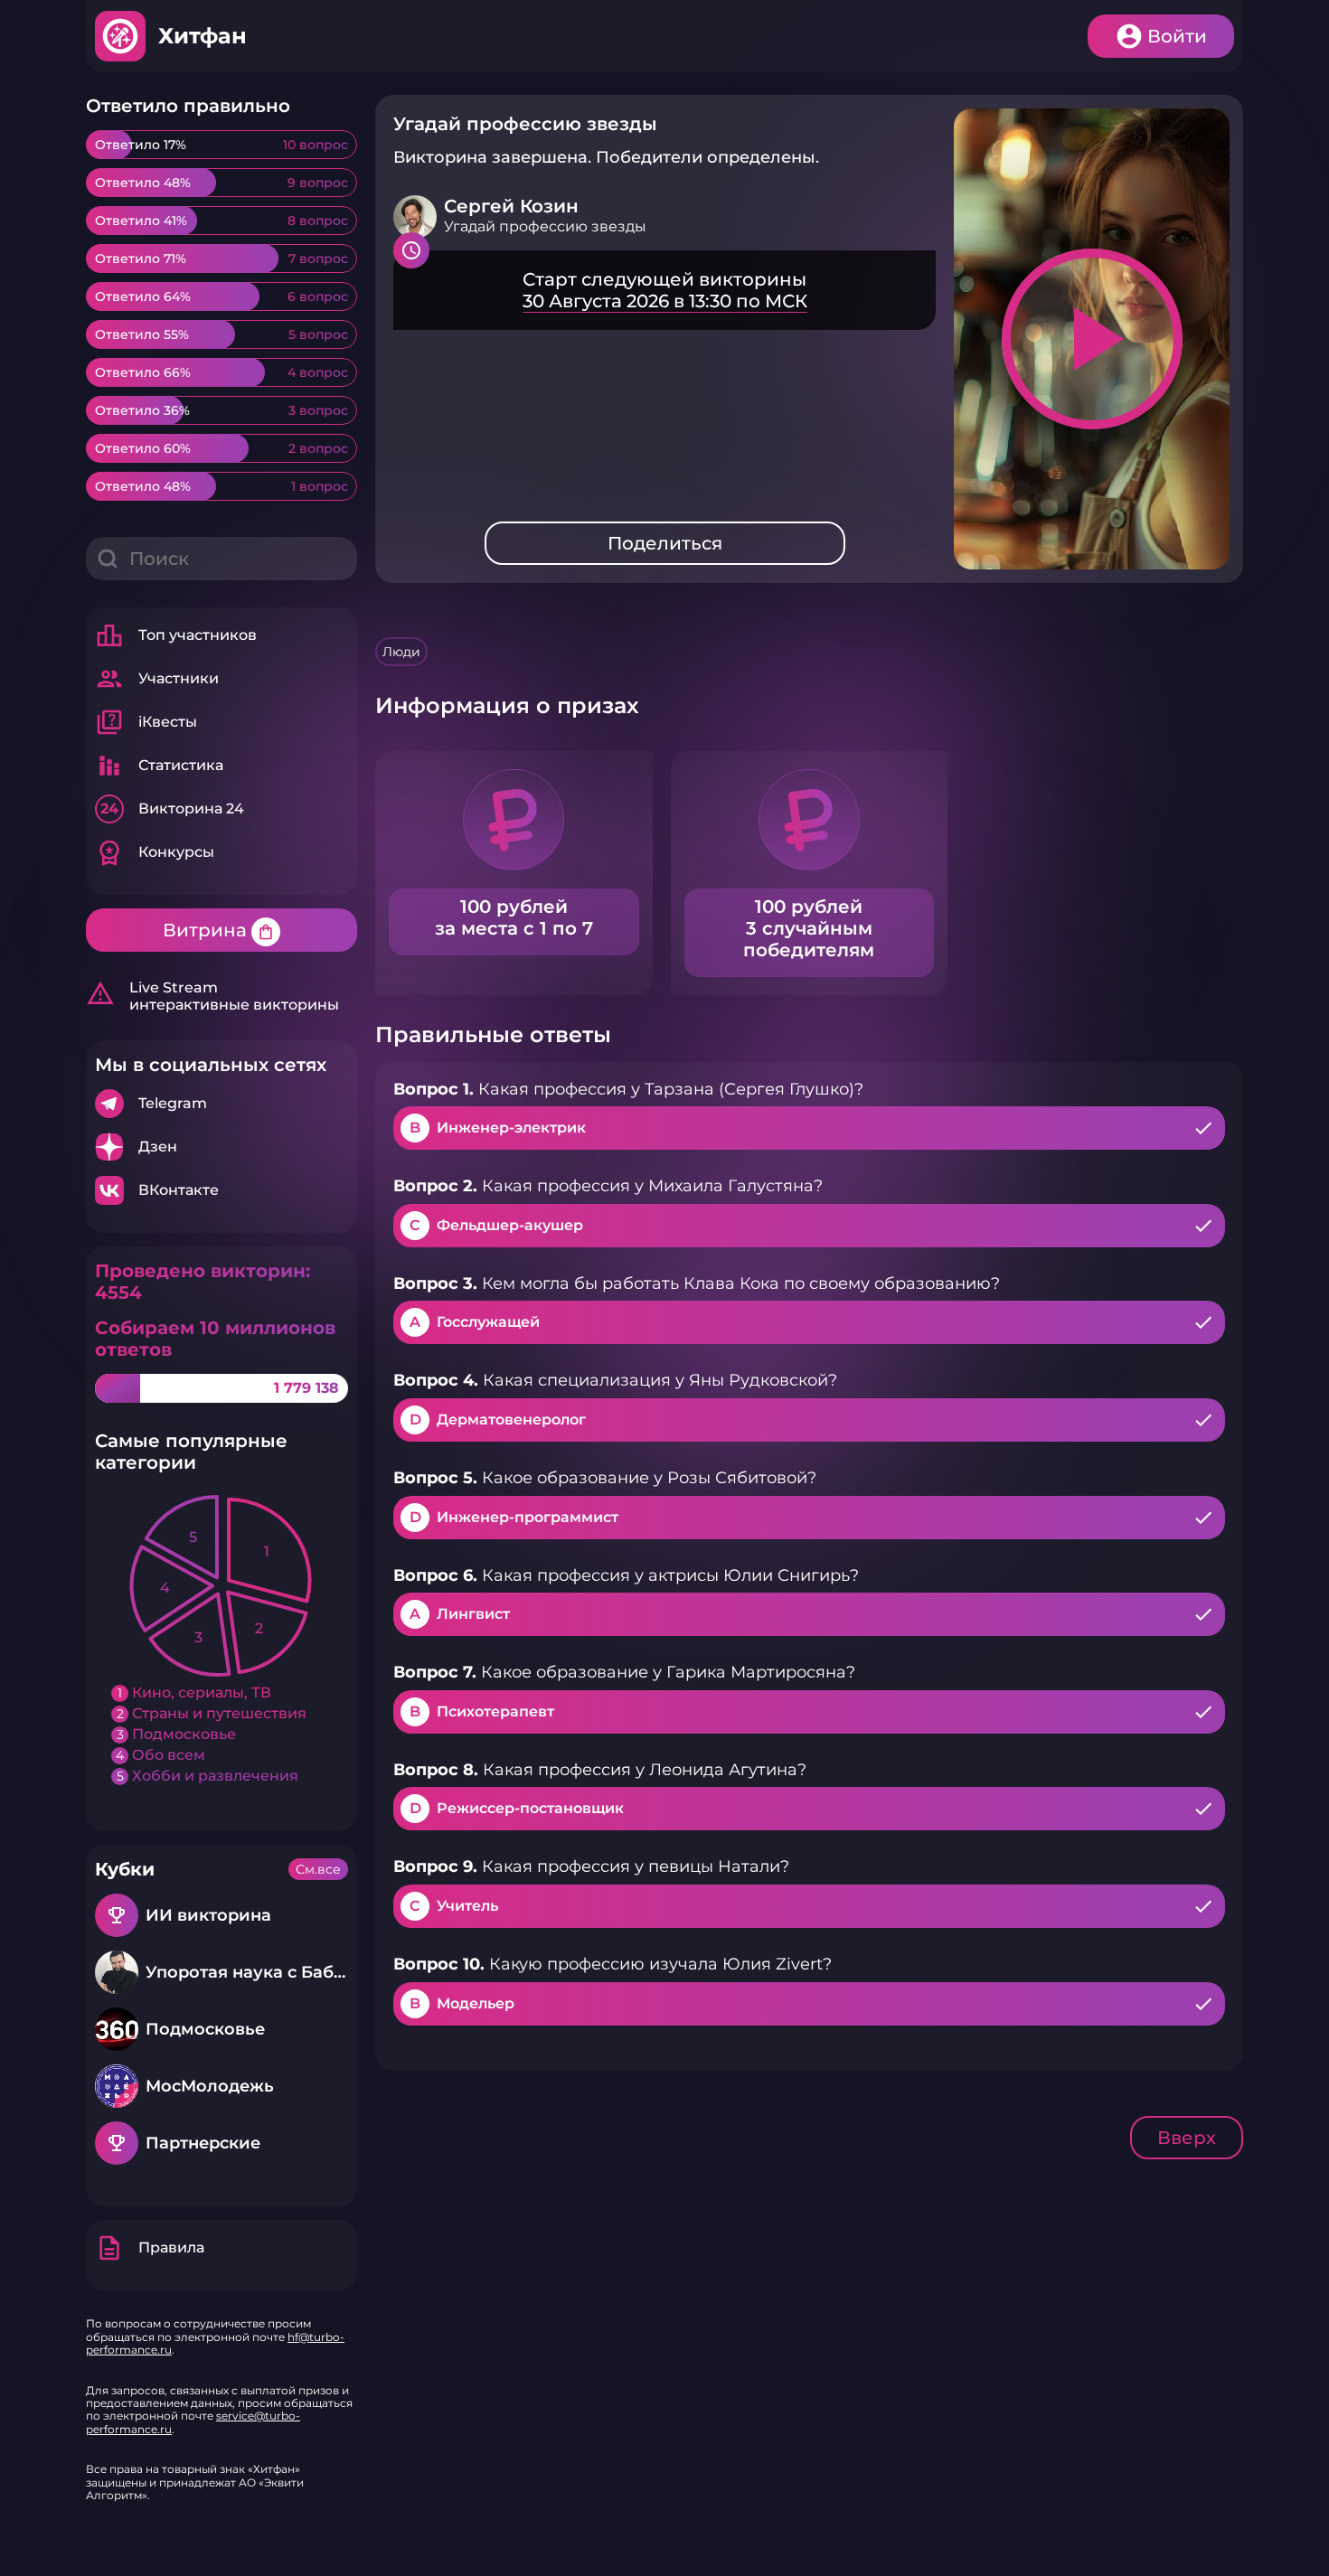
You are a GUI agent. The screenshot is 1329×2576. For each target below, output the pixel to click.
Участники (157, 679)
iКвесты (146, 722)
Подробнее (221, 1104)
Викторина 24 (172, 809)
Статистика (159, 766)
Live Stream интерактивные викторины (212, 996)
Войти (1177, 36)
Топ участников (176, 635)
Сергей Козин (511, 206)
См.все (318, 1869)
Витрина (219, 930)
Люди (401, 652)
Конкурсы (155, 852)
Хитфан (203, 36)
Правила (150, 2248)
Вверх (1187, 2138)
